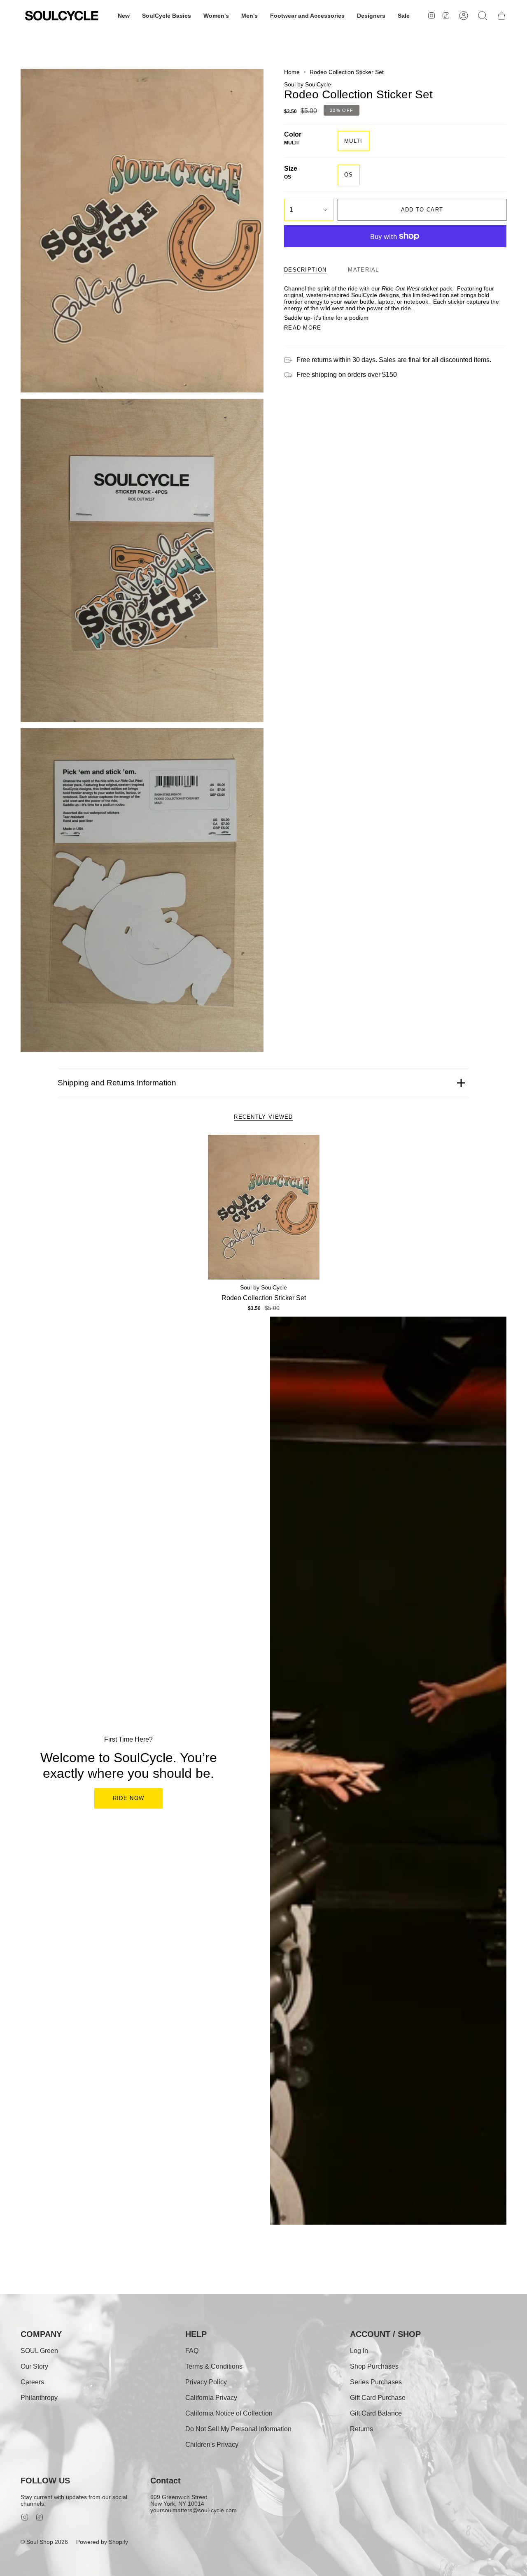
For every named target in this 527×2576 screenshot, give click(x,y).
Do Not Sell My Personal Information (238, 2429)
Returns (361, 2429)
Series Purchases (376, 2382)
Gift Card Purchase (378, 2398)
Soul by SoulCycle (308, 84)
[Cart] (501, 16)
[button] (124, 16)
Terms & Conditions (214, 2366)
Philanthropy (39, 2398)
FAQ (192, 2351)
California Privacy (211, 2398)
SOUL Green (39, 2351)
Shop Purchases (374, 2366)
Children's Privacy (212, 2445)
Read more (303, 328)
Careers (32, 2382)
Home (292, 72)
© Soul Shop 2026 (44, 2542)
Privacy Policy (206, 2382)
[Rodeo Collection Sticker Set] (264, 1207)
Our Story (34, 2366)
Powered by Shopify (102, 2542)
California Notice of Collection (229, 2413)
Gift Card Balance (376, 2413)
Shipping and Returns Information (117, 1083)
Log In (359, 2351)
